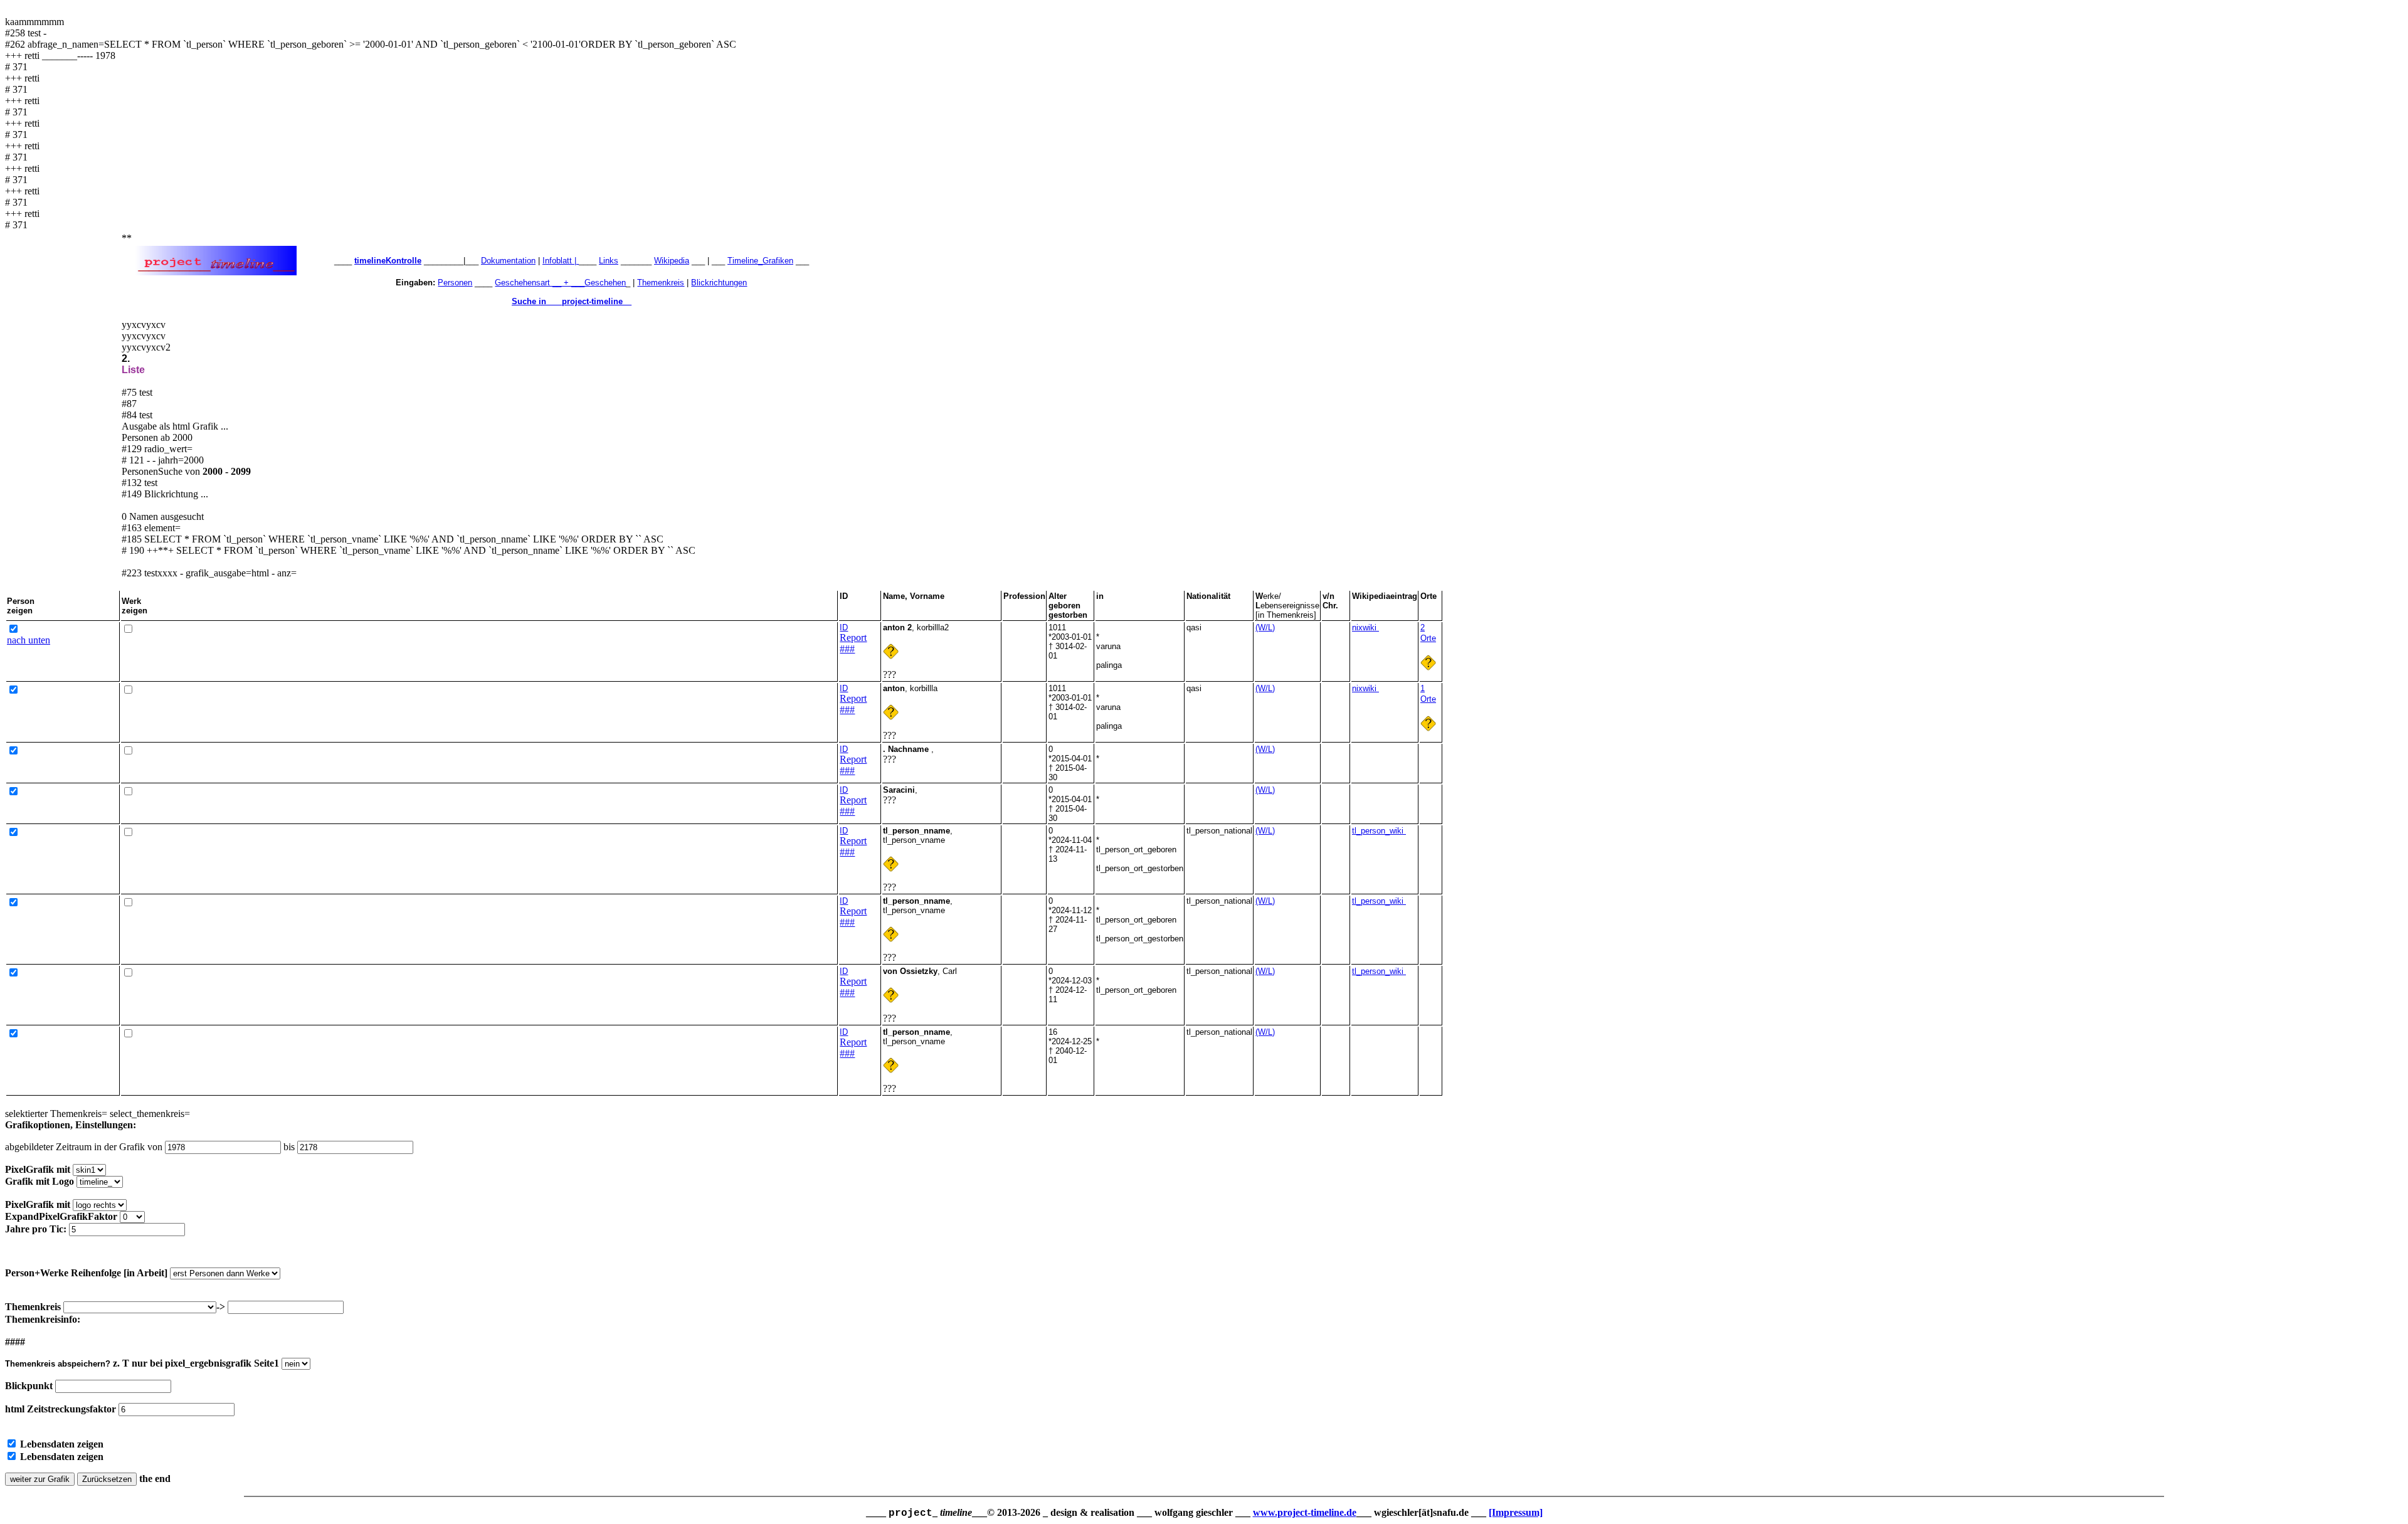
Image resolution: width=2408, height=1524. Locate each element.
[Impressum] (1516, 1512)
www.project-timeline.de (1305, 1512)
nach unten (29, 640)
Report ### (853, 643)
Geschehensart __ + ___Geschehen (560, 283)
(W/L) (1265, 627)
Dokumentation (508, 261)
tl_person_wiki (1379, 831)
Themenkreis (661, 283)
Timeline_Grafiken (760, 261)
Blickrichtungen (719, 283)
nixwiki (1365, 627)
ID (844, 627)
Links (609, 261)
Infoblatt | (561, 261)
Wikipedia (672, 261)
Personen (455, 283)
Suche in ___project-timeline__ (572, 301)
